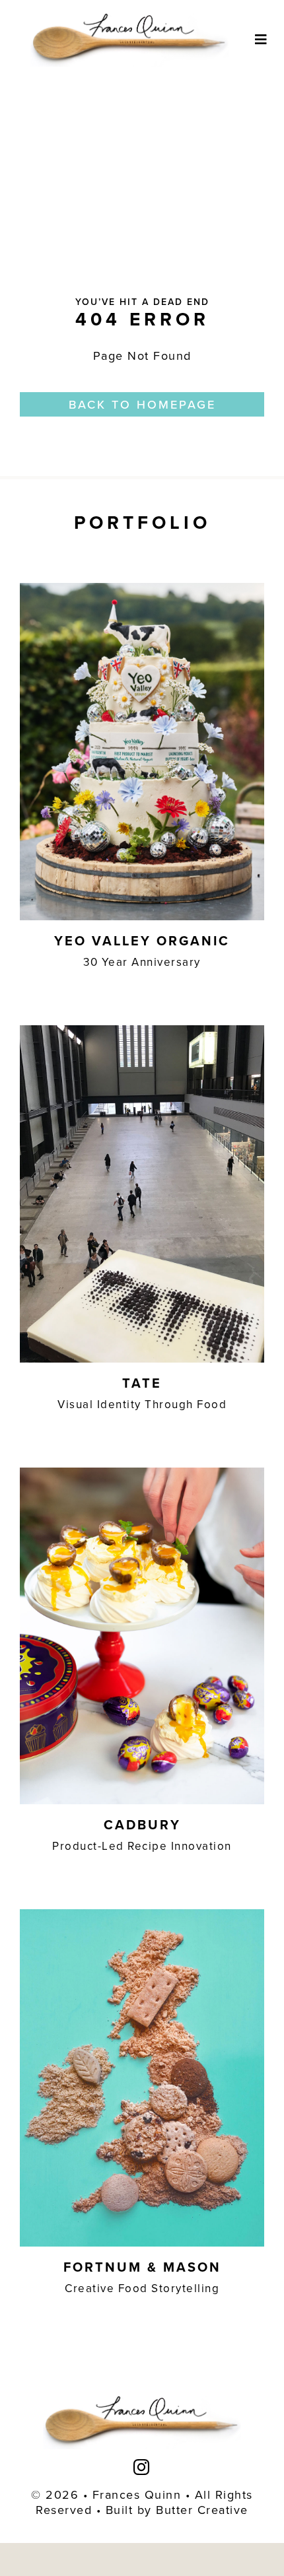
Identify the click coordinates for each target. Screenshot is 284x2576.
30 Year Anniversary (142, 962)
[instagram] (142, 2467)
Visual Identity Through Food (142, 1404)
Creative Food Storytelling (142, 2288)
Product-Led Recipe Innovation (142, 1846)
